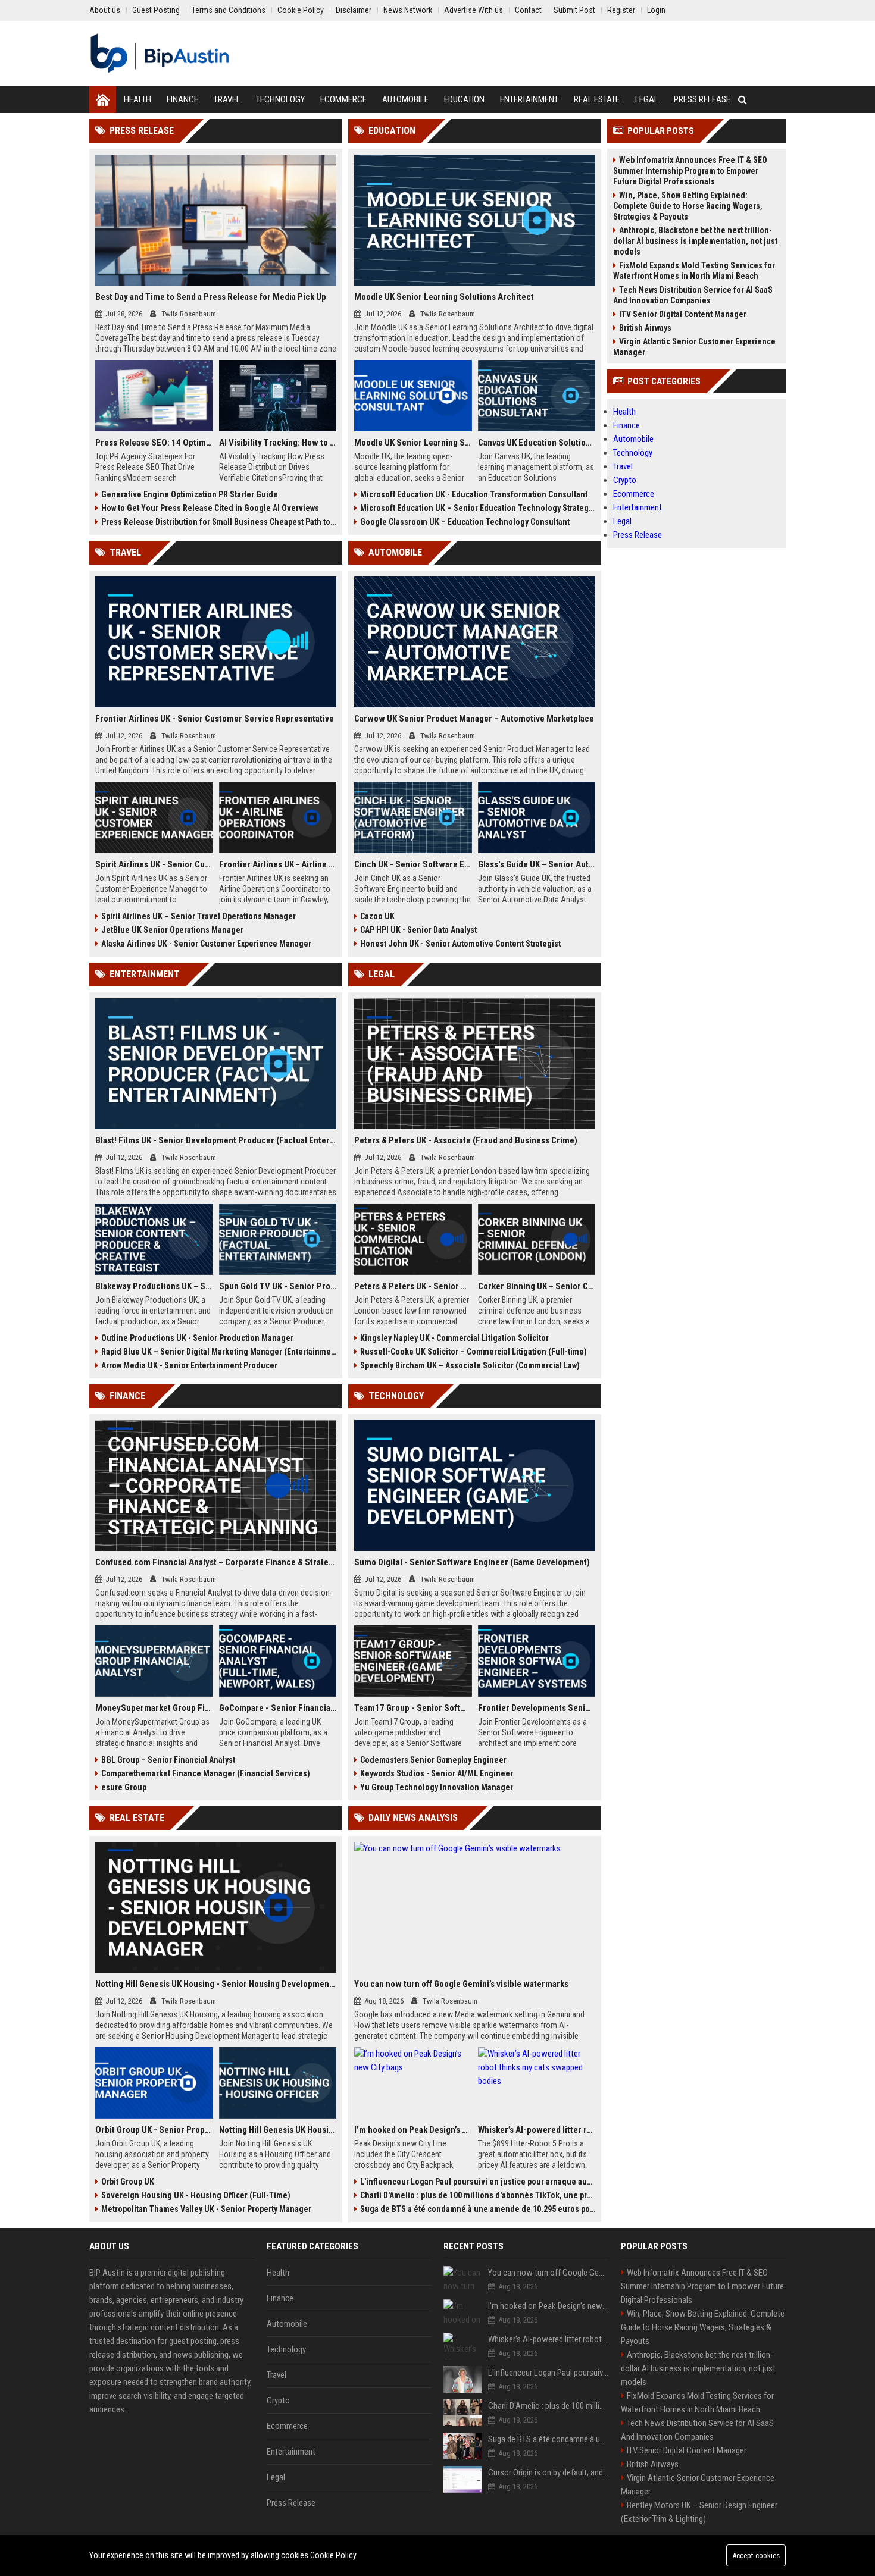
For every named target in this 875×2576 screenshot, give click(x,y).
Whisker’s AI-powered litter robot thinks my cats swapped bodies (537, 2130)
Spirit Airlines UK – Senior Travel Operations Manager (199, 916)
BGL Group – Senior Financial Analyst (168, 1760)
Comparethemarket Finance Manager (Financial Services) (206, 1773)
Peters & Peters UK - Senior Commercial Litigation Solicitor (413, 1286)
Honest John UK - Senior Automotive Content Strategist (460, 944)
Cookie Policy (333, 2555)
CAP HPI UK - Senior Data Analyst (418, 930)
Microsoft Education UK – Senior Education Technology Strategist (478, 508)
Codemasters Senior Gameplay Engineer (433, 1760)
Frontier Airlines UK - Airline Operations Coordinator (278, 864)
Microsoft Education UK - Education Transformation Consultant (474, 494)
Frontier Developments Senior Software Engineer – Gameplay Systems (537, 1708)
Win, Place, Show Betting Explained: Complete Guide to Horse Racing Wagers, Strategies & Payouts (688, 206)
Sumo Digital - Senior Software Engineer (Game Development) (472, 1562)
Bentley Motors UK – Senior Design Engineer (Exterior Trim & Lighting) (699, 2512)
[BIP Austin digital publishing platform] (160, 54)
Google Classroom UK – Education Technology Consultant (465, 522)
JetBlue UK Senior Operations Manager (172, 930)
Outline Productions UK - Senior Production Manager (197, 1338)
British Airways (645, 328)
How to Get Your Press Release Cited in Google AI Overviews (210, 508)
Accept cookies (756, 2555)
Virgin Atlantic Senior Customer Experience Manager (694, 347)
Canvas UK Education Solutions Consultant (537, 443)
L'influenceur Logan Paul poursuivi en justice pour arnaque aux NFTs (478, 2182)
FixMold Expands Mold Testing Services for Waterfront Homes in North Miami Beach (694, 271)
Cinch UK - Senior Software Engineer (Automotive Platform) (413, 864)
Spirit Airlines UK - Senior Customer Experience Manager (154, 864)
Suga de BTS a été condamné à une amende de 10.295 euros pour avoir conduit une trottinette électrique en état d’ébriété (478, 2209)
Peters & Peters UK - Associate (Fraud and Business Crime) (466, 1140)
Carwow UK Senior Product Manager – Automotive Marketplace (474, 719)
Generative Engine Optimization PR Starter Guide (190, 494)
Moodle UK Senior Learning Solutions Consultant (413, 443)
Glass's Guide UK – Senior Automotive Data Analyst (537, 864)
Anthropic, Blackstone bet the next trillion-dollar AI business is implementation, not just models (695, 241)
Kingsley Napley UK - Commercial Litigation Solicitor (454, 1338)
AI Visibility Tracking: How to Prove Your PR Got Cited (278, 443)
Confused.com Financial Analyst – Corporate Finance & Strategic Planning (216, 1562)
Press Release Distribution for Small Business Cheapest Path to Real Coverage (219, 522)
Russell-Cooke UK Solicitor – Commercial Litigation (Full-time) (474, 1352)
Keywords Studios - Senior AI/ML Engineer (437, 1773)
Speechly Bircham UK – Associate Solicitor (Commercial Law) (470, 1365)
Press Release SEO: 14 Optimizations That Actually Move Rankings (154, 443)
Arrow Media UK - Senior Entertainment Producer (189, 1365)
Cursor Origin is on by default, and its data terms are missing (549, 2472)
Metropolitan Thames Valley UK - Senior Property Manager (206, 2209)
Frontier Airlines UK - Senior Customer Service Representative (215, 719)
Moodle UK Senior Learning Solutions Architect (444, 297)
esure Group (124, 1787)
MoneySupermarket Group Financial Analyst (154, 1708)
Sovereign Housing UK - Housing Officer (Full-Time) (196, 2195)
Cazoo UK (377, 916)
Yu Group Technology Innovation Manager (437, 1787)
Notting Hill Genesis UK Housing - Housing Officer (278, 2130)
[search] (743, 100)
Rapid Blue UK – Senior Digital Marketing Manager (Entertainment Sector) (219, 1352)
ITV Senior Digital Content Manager (683, 314)
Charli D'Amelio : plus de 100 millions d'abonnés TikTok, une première (478, 2195)
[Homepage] (103, 100)
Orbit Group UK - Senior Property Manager (154, 2130)
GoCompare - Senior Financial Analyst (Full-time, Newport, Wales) (278, 1708)
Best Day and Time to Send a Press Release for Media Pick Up (211, 297)
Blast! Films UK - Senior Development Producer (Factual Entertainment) (216, 1140)
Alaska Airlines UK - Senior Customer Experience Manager (206, 944)
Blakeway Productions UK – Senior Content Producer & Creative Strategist (154, 1286)
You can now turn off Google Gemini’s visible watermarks (461, 1984)
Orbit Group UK (128, 2182)
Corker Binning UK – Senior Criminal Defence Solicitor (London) (537, 1286)
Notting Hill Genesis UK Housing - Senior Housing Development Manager (216, 1984)
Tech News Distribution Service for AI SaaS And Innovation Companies (693, 295)
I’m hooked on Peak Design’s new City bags (413, 2130)
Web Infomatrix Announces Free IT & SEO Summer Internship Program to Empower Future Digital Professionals (690, 171)
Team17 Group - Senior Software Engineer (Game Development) (413, 1708)
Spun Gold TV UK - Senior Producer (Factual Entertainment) (278, 1286)
